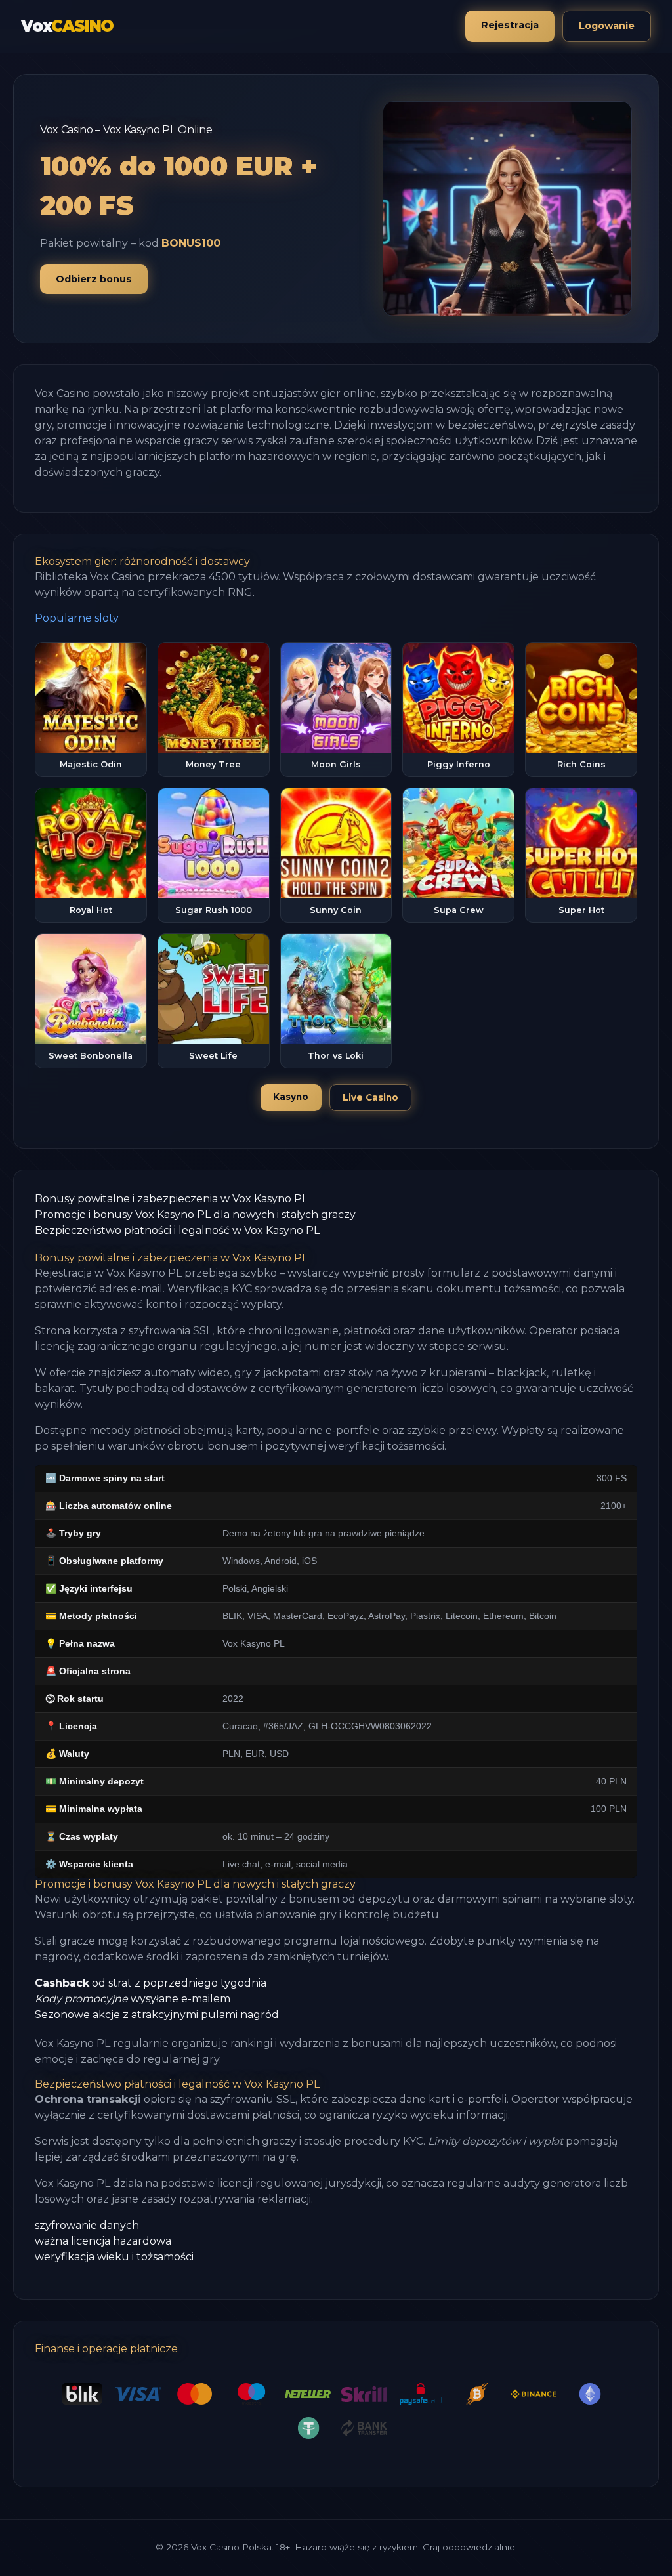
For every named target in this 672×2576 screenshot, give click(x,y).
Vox (67, 26)
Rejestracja (510, 25)
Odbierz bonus (94, 279)
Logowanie (607, 26)
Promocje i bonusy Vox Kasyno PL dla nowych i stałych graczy (195, 1214)
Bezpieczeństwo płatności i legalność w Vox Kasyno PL (177, 1230)
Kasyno (291, 1097)
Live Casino (370, 1097)
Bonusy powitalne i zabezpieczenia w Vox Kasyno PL (171, 1199)
